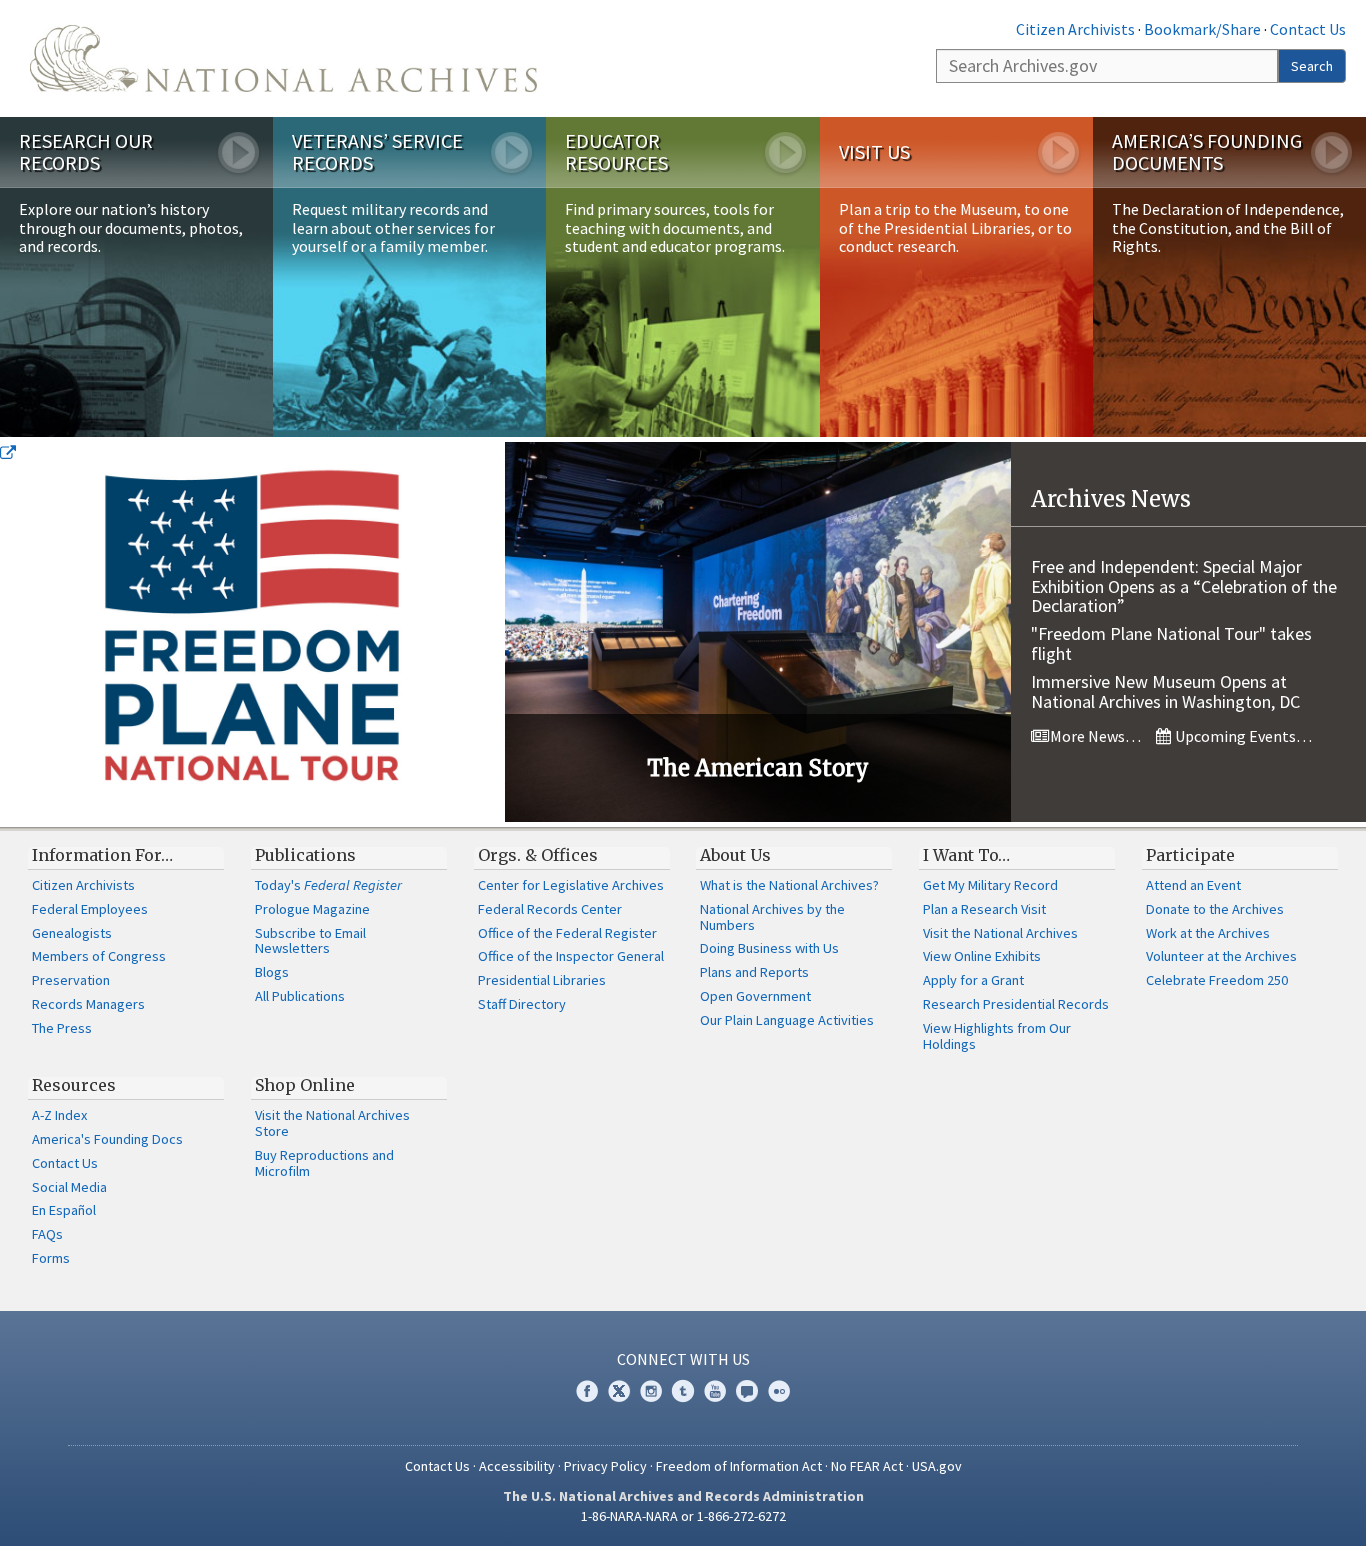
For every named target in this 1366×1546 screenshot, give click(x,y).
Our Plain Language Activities (787, 1020)
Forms (51, 1258)
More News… (1094, 736)
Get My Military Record (990, 885)
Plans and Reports (754, 972)
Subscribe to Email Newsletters (310, 941)
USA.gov (937, 1466)
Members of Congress (99, 956)
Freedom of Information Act (739, 1466)
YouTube (715, 1391)
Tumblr (683, 1391)
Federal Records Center (550, 909)
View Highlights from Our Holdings (997, 1036)
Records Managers (88, 1004)
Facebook (587, 1391)
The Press (62, 1028)
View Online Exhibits (982, 956)
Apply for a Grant (973, 980)
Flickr (779, 1391)
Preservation (71, 980)
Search (1312, 66)
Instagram (651, 1391)
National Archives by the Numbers (772, 917)
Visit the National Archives (1000, 933)
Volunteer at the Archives (1221, 956)
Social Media (69, 1187)
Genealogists (72, 933)
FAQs (47, 1234)
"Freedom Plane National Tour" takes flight (1171, 643)
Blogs (272, 972)
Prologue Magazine (312, 909)
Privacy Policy (605, 1466)
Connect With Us (683, 1359)
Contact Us (1308, 29)
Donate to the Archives (1215, 909)
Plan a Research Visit (984, 909)
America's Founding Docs (107, 1139)
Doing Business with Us (769, 948)
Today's (328, 885)
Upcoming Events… (1242, 736)
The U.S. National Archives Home (283, 58)
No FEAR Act (867, 1466)
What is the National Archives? (789, 885)
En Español (64, 1210)
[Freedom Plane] (252, 632)
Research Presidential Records (1016, 1004)
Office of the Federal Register (567, 933)
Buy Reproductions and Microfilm (324, 1163)
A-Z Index (59, 1115)
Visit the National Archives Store (332, 1123)
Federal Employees (90, 909)
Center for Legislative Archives (571, 885)
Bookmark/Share (1202, 29)
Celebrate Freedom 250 (1217, 980)
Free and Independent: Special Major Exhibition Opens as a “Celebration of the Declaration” (1184, 586)
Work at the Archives (1208, 933)
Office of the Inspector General (571, 956)
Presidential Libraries (542, 980)
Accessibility (517, 1466)
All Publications (300, 996)
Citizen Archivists (1075, 29)
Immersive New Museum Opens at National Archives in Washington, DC (1165, 691)
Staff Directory (522, 1004)
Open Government (755, 996)
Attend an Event (1193, 885)
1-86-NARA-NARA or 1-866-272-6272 (683, 1516)
